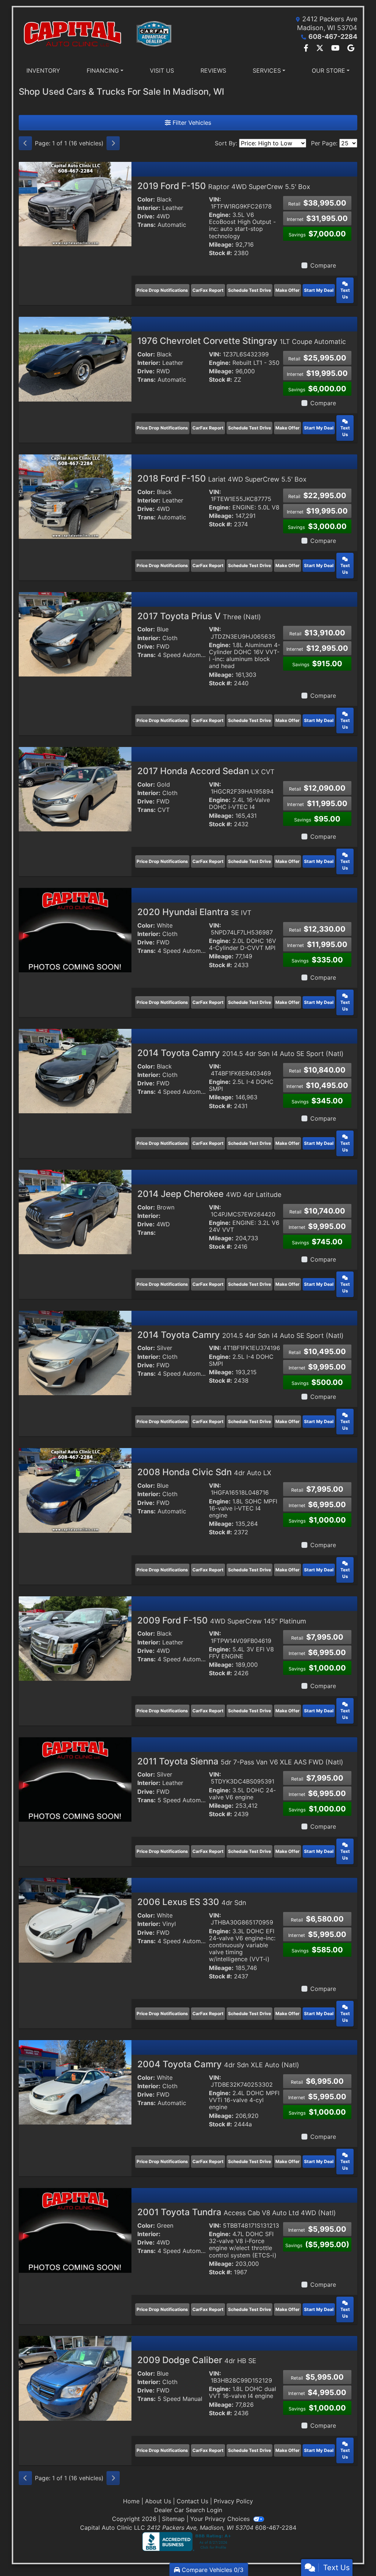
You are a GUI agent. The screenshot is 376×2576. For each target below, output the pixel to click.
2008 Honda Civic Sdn (204, 1472)
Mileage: (221, 245)
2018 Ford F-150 (222, 478)
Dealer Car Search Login (188, 2510)
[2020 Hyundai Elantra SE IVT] (75, 930)
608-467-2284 (333, 37)
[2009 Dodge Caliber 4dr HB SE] (75, 2378)
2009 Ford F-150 (222, 1620)
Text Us (345, 293)
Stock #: (220, 253)
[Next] (113, 143)
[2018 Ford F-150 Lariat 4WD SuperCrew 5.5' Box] (75, 496)
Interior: (149, 208)
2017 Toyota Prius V (199, 616)
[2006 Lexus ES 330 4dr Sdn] (75, 1920)
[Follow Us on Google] (351, 48)
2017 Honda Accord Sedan (206, 771)
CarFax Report (208, 290)
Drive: (146, 216)
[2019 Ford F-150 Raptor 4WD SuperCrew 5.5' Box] (75, 203)
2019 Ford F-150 (224, 186)
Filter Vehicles (191, 123)
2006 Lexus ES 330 (192, 1902)
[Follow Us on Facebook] (307, 48)
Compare (323, 265)
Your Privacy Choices (221, 2519)
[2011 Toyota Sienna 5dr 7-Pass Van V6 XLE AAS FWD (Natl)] (75, 1779)
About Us (158, 2501)
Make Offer (288, 290)
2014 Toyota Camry (241, 1053)
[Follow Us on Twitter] (321, 48)
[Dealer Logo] (103, 34)
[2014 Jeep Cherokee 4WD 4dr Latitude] (75, 1211)
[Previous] (25, 143)
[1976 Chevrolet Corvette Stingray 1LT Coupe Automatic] (75, 359)
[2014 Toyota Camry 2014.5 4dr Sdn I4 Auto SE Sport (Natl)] (75, 1070)
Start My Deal (319, 290)
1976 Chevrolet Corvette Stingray (242, 341)
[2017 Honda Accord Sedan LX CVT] (75, 789)
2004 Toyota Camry (218, 2064)
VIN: (215, 199)
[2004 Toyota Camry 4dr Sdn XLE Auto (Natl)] (75, 2082)
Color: (146, 199)
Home (131, 2501)
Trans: (147, 225)
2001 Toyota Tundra (237, 2212)
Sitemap (173, 2519)
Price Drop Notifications (162, 290)
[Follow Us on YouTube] (336, 48)
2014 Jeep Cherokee (209, 1194)
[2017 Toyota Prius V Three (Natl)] (75, 634)
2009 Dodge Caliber (197, 2360)
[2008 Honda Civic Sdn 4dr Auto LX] (75, 1490)
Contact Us (192, 2501)
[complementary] (354, 2554)
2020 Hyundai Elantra (194, 912)
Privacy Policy (233, 2501)
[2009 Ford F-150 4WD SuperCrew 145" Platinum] (75, 1638)
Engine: (220, 215)
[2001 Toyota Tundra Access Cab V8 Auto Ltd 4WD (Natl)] (75, 2230)
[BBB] (188, 2541)
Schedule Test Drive (250, 290)
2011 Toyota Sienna (240, 1761)
